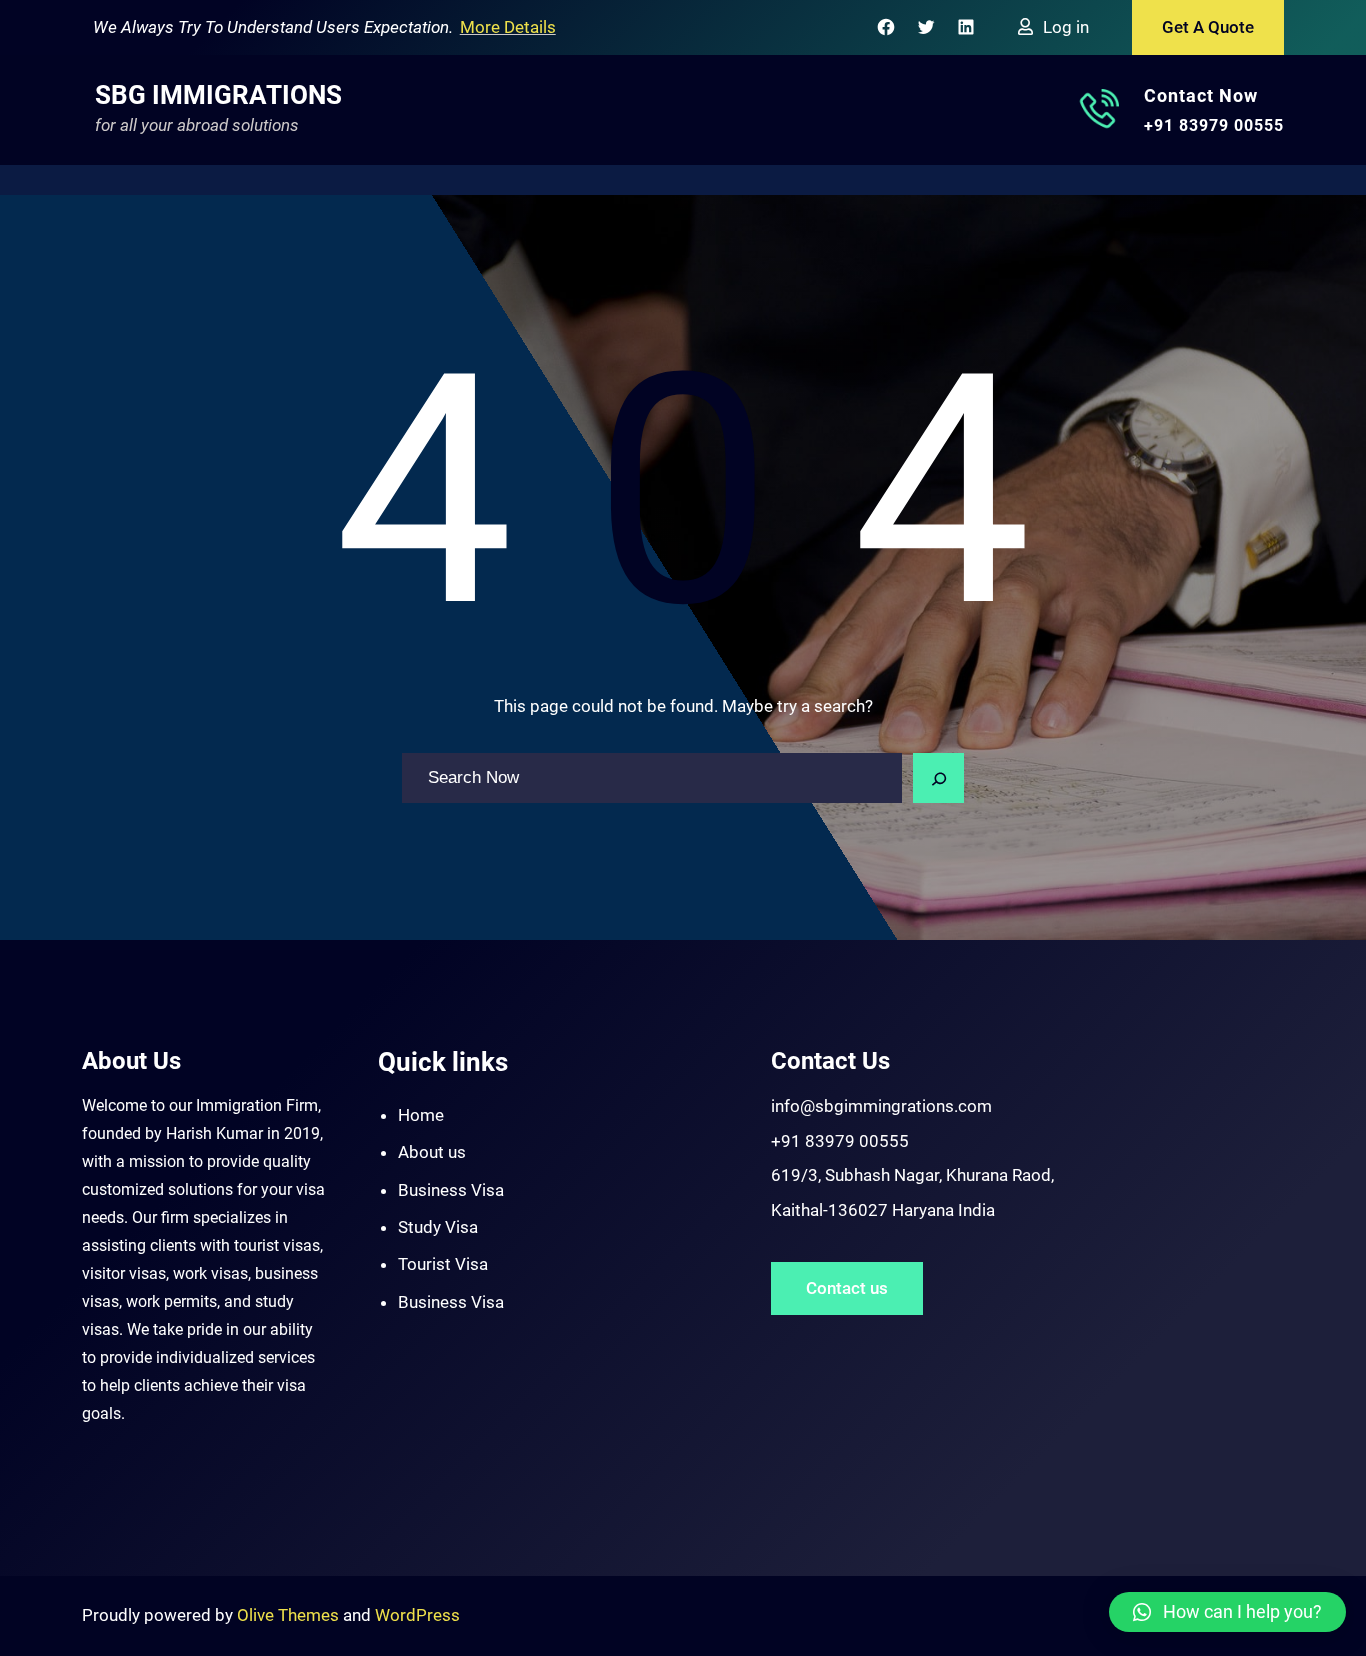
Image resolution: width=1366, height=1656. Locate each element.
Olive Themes (290, 1615)
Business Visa (451, 1190)
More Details (508, 27)
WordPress (417, 1615)
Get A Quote (1208, 27)
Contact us (847, 1288)
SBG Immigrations (218, 95)
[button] (1227, 1612)
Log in (1066, 27)
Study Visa (438, 1227)
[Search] (939, 778)
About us (432, 1152)
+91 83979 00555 (1214, 125)
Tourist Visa (443, 1264)
